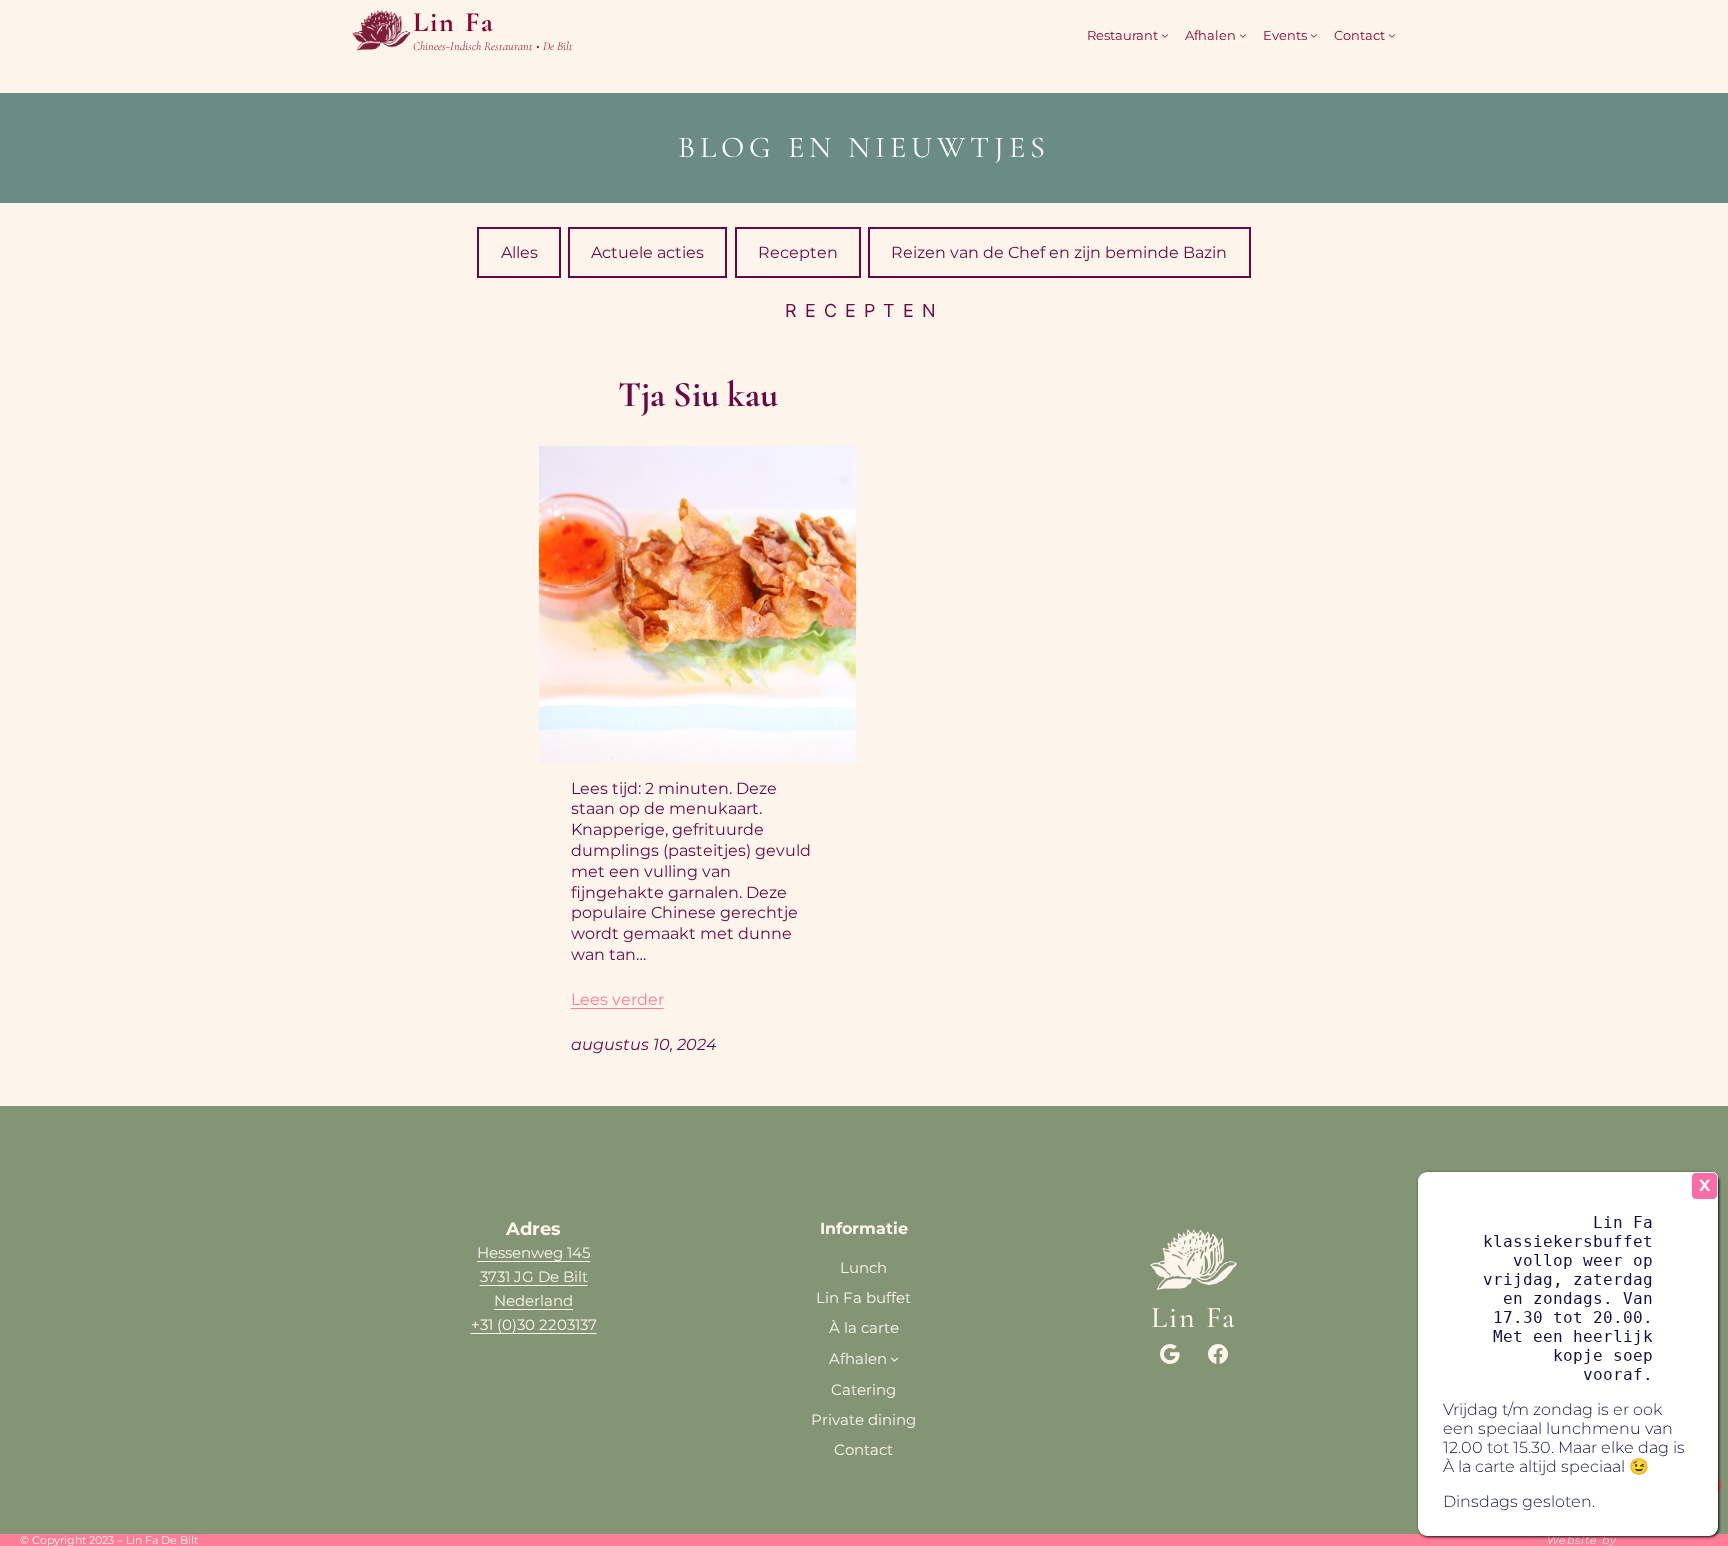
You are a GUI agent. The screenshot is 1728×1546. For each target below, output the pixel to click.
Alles (519, 252)
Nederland (533, 1300)
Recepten (798, 252)
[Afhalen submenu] (1243, 35)
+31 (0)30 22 (514, 1324)
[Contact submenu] (1392, 35)
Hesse (499, 1252)
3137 (582, 1324)
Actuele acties (647, 252)
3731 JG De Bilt (534, 1276)
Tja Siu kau (698, 394)
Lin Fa (454, 22)
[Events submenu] (1314, 35)
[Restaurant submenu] (1165, 35)
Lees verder (617, 999)
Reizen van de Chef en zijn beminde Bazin (1059, 252)
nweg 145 (555, 1252)
